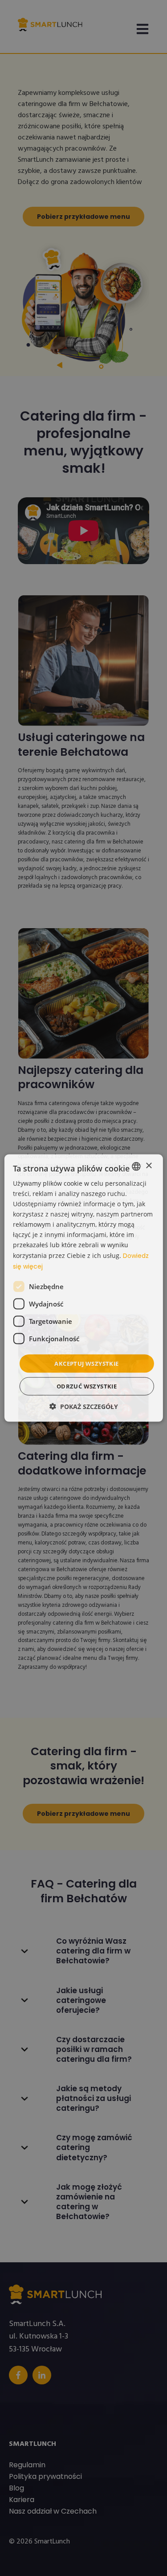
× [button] (149, 1166)
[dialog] (83, 1288)
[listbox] (136, 1166)
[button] (84, 1407)
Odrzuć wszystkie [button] (87, 1386)
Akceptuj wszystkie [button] (86, 1363)
